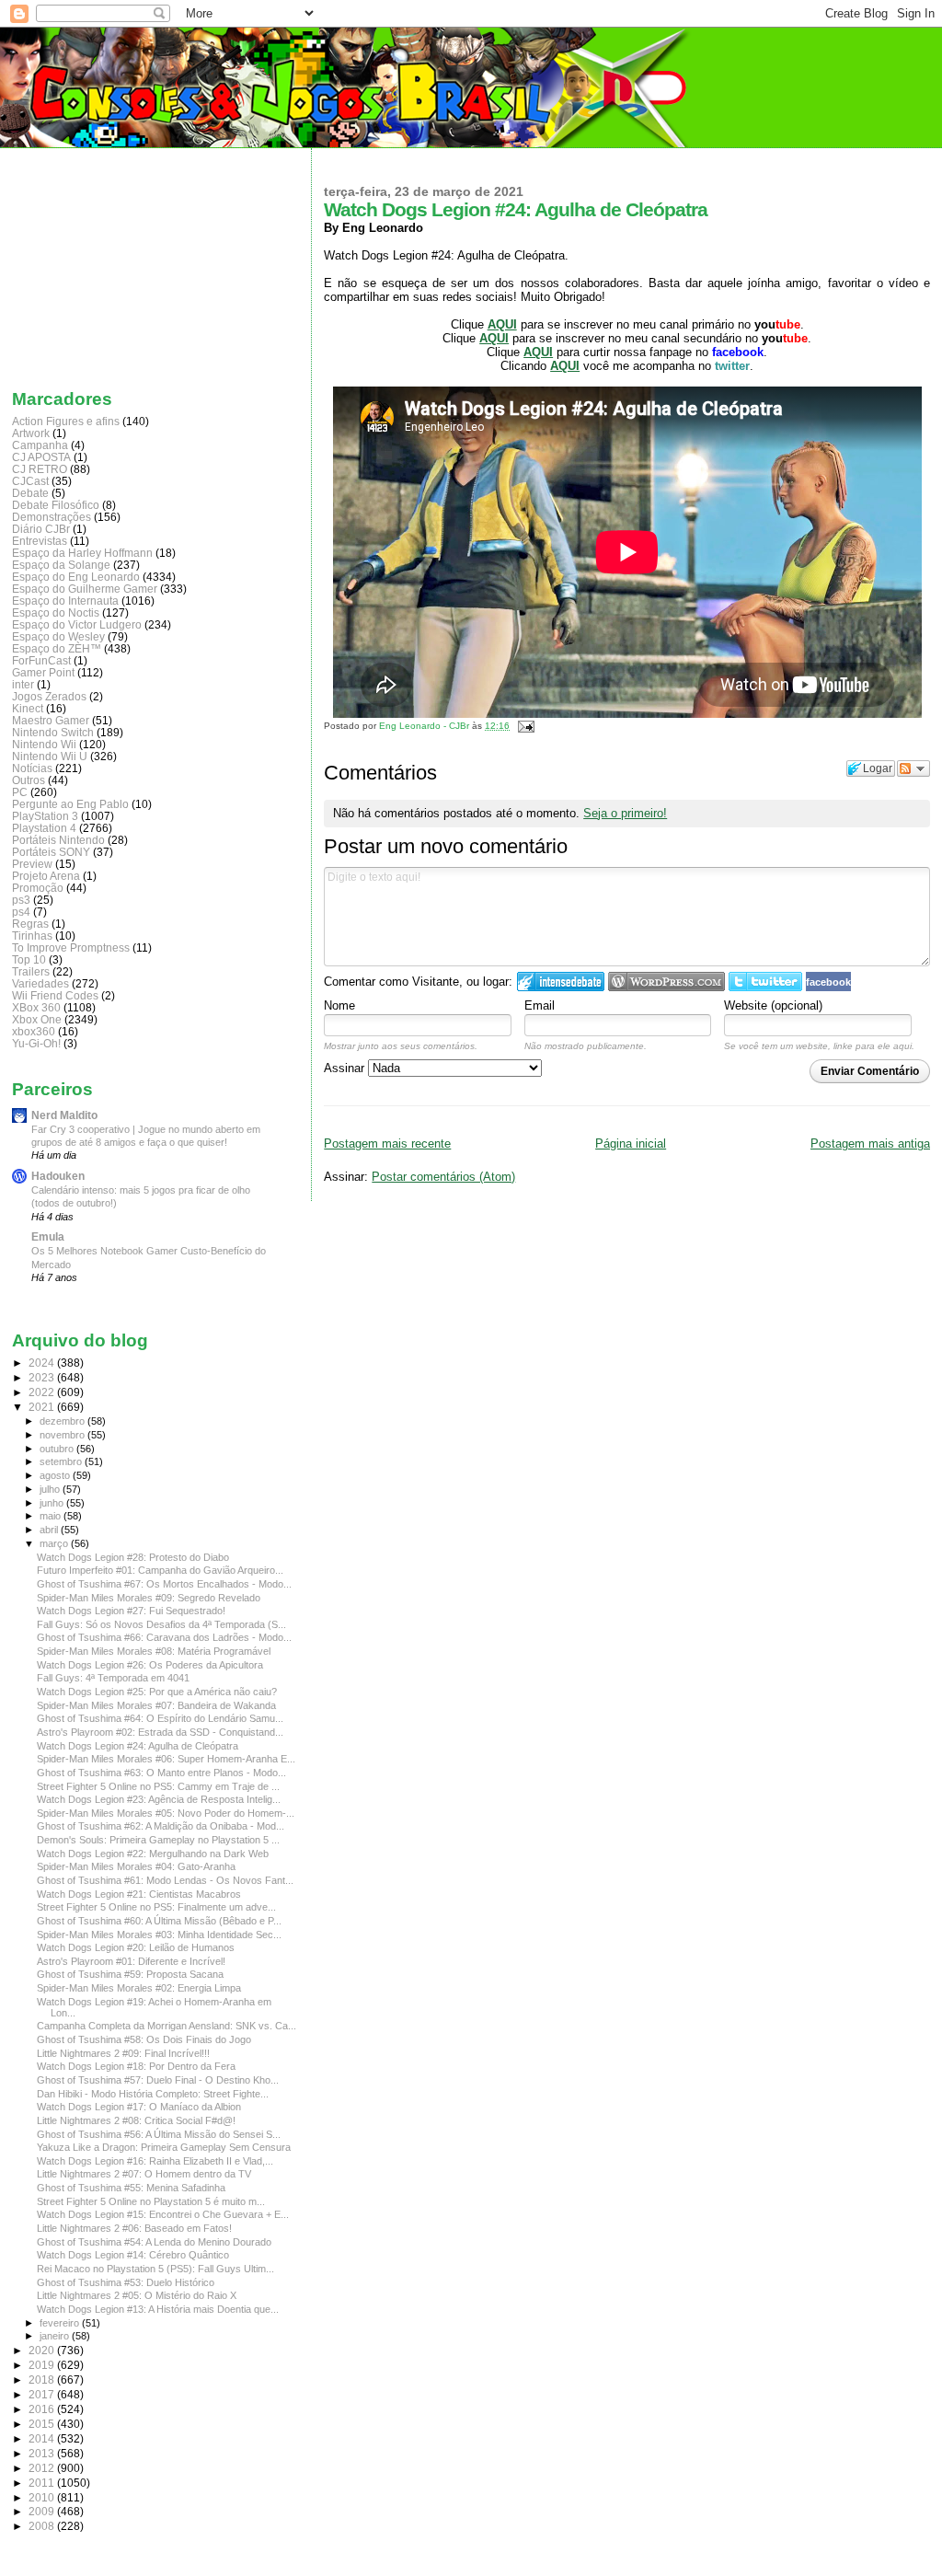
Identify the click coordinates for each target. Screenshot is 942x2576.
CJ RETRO (40, 469)
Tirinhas (32, 936)
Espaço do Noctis (56, 612)
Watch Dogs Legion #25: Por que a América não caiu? (157, 1692)
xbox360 (34, 1031)
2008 (43, 2526)
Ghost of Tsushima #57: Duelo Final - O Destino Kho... (158, 2080)
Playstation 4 (44, 828)
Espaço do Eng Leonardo (76, 577)
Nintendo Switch (53, 732)
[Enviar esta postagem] (523, 726)
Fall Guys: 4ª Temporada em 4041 (113, 1678)
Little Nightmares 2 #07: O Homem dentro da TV (144, 2174)
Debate (30, 493)
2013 (43, 2453)
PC (20, 792)
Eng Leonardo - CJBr (425, 726)
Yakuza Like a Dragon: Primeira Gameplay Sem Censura (164, 2147)
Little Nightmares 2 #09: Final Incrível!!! (123, 2053)
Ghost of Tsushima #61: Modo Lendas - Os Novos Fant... (165, 1880)
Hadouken (58, 1176)
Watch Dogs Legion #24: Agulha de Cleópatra (138, 1746)
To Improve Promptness (71, 947)
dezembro (63, 1421)
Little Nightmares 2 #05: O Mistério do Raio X (137, 2295)
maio (52, 1516)
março (55, 1543)
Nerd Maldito (64, 1115)
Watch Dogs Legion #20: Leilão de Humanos (136, 1947)
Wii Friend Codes (55, 995)
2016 (43, 2409)
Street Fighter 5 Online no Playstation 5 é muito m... (151, 2201)
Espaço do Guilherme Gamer (85, 589)
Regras (30, 924)
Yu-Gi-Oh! (36, 1043)
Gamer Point (43, 672)
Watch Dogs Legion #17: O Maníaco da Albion (139, 2107)
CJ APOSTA (41, 457)
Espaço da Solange (61, 565)
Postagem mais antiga (870, 1144)
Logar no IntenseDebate (561, 982)
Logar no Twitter (765, 982)
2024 (43, 1363)
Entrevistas (40, 541)
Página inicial (631, 1144)
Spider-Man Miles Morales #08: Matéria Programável (154, 1651)
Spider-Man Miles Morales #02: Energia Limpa (139, 1988)
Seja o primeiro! (625, 813)
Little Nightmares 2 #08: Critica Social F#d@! (136, 2120)
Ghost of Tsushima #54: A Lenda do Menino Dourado (154, 2242)
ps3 (21, 900)
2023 (43, 1377)
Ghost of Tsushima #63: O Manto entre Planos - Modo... (161, 1773)
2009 (43, 2511)
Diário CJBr (41, 529)
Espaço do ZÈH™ (57, 648)
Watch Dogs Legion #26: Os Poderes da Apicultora (150, 1665)
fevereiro (61, 2323)
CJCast (30, 481)
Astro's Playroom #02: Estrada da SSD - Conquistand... (160, 1732)
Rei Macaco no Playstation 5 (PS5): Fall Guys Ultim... (155, 2269)
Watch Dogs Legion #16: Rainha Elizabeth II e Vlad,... (155, 2161)
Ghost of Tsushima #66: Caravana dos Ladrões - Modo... (164, 1637)
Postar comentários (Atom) (443, 1177)
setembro (62, 1461)
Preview (32, 864)
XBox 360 (36, 1007)
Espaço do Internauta (65, 601)
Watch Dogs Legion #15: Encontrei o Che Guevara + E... (163, 2214)
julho (51, 1489)
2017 (43, 2394)
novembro (63, 1435)
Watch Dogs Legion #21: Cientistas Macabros (139, 1894)
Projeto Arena (46, 876)
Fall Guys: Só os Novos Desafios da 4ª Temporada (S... (161, 1624)
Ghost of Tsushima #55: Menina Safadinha (131, 2188)
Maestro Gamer (51, 720)
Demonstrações (52, 517)
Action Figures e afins (66, 421)
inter (23, 684)
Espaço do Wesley (58, 636)
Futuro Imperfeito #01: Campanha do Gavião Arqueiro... (160, 1570)
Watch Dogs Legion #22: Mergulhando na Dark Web (153, 1854)
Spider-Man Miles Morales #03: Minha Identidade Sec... (159, 1935)
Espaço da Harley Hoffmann (82, 553)
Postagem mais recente (387, 1144)
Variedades (40, 983)
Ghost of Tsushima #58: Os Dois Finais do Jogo (144, 2039)
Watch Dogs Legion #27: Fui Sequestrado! (131, 1611)
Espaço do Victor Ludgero (77, 624)
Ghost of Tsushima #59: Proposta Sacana (130, 1974)
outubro (58, 1449)
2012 (43, 2468)
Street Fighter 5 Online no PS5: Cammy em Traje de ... (158, 1786)
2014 (43, 2438)
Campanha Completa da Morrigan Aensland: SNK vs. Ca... (167, 2026)
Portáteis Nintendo (58, 840)
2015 (43, 2424)
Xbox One (37, 1019)
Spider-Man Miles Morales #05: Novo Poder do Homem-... (166, 1813)
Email (540, 1005)
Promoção (38, 888)
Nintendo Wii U (50, 756)
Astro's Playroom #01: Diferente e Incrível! (131, 1961)
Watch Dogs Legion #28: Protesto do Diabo (133, 1557)
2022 (43, 1392)
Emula (48, 1236)
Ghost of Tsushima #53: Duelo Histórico (126, 2282)
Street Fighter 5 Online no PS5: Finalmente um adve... (156, 1907)
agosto (56, 1475)
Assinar (346, 1068)
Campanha (40, 445)
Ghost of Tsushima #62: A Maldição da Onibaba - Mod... (161, 1826)
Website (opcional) (773, 1005)
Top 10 (29, 959)
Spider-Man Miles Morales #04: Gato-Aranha (136, 1866)
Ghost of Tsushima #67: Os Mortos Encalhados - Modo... (164, 1584)
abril (50, 1530)
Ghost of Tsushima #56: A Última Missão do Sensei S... (159, 2134)
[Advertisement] (104, 264)
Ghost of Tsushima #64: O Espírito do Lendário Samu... (160, 1718)
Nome (339, 1005)
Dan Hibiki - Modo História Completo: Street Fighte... (153, 2094)
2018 (43, 2380)
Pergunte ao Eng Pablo (70, 804)
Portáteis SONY (51, 852)
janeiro (56, 2336)
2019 (43, 2365)
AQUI (538, 352)
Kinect (28, 708)
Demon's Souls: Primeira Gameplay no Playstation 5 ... (158, 1840)
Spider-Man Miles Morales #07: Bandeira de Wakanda (156, 1705)
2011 (43, 2483)
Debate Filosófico (56, 505)
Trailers (31, 971)
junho (53, 1503)
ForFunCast (41, 660)
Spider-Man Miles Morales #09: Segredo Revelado (149, 1598)
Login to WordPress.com (666, 982)
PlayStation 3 (45, 816)
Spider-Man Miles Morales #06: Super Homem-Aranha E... (166, 1759)
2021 (43, 1407)
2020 (43, 2350)
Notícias (32, 768)
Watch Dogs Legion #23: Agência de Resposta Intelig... (159, 1799)
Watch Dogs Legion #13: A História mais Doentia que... (158, 2309)
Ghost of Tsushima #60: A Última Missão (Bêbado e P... (159, 1921)
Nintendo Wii (44, 744)
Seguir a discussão (913, 768)
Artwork (31, 433)
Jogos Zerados (49, 696)
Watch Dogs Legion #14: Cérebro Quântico (133, 2255)
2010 (43, 2497)
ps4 (21, 912)
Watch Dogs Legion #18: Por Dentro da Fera (136, 2066)
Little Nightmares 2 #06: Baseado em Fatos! (134, 2228)
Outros (29, 780)
